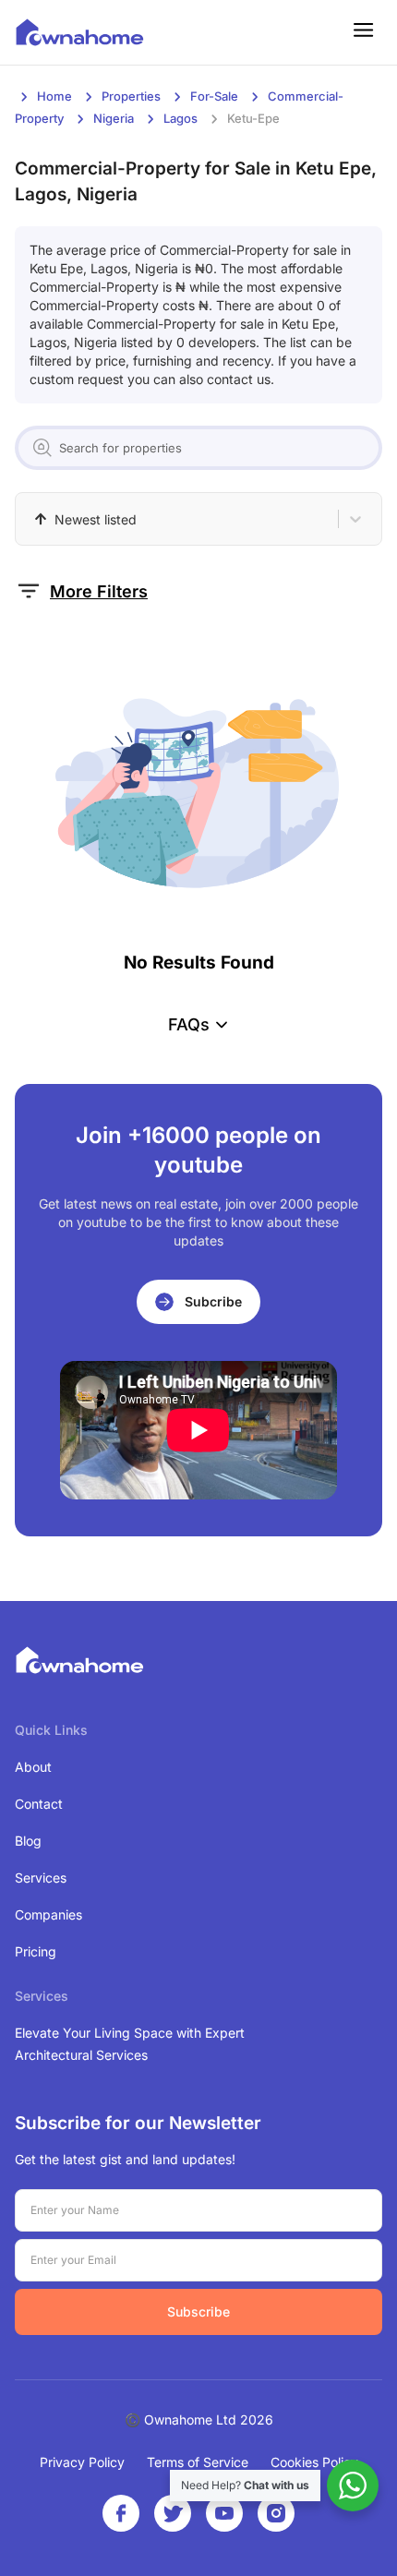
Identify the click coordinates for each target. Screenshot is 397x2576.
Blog (28, 1841)
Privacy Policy (82, 2462)
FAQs (189, 1024)
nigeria (114, 118)
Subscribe (198, 2311)
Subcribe (213, 1301)
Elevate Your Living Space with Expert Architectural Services (130, 2044)
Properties (131, 96)
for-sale (214, 96)
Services (41, 1878)
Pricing (36, 1951)
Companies (48, 1914)
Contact (39, 1804)
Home (54, 96)
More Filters (99, 591)
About (33, 1767)
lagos (180, 118)
